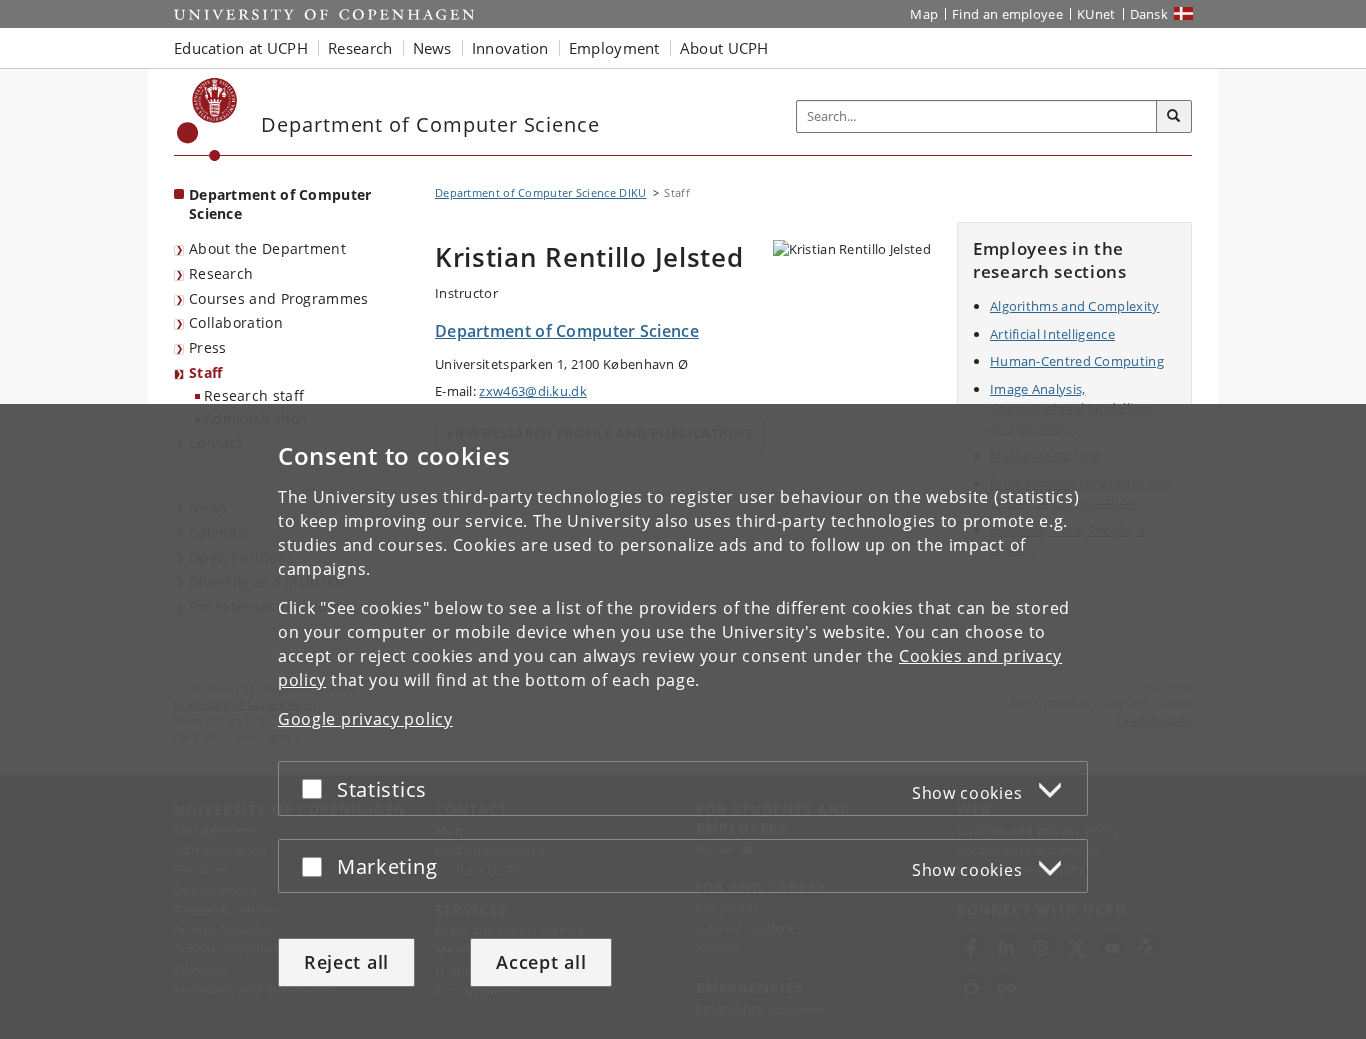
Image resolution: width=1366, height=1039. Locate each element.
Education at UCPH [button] (241, 48)
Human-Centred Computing (1077, 361)
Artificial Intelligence (1052, 334)
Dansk (1149, 14)
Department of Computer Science (280, 204)
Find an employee (1007, 14)
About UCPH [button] (724, 48)
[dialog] (683, 721)
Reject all (346, 962)
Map (924, 14)
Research (221, 273)
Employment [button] (614, 48)
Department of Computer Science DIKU (541, 192)
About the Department (267, 248)
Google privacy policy (365, 719)
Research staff (254, 395)
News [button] (432, 48)
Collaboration (236, 322)
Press (208, 347)
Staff (206, 372)
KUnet (1096, 14)
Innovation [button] (510, 48)
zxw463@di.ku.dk (533, 391)
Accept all (541, 962)
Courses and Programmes (279, 298)
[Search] (1174, 117)
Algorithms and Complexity (1075, 306)
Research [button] (360, 48)
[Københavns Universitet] (207, 119)
